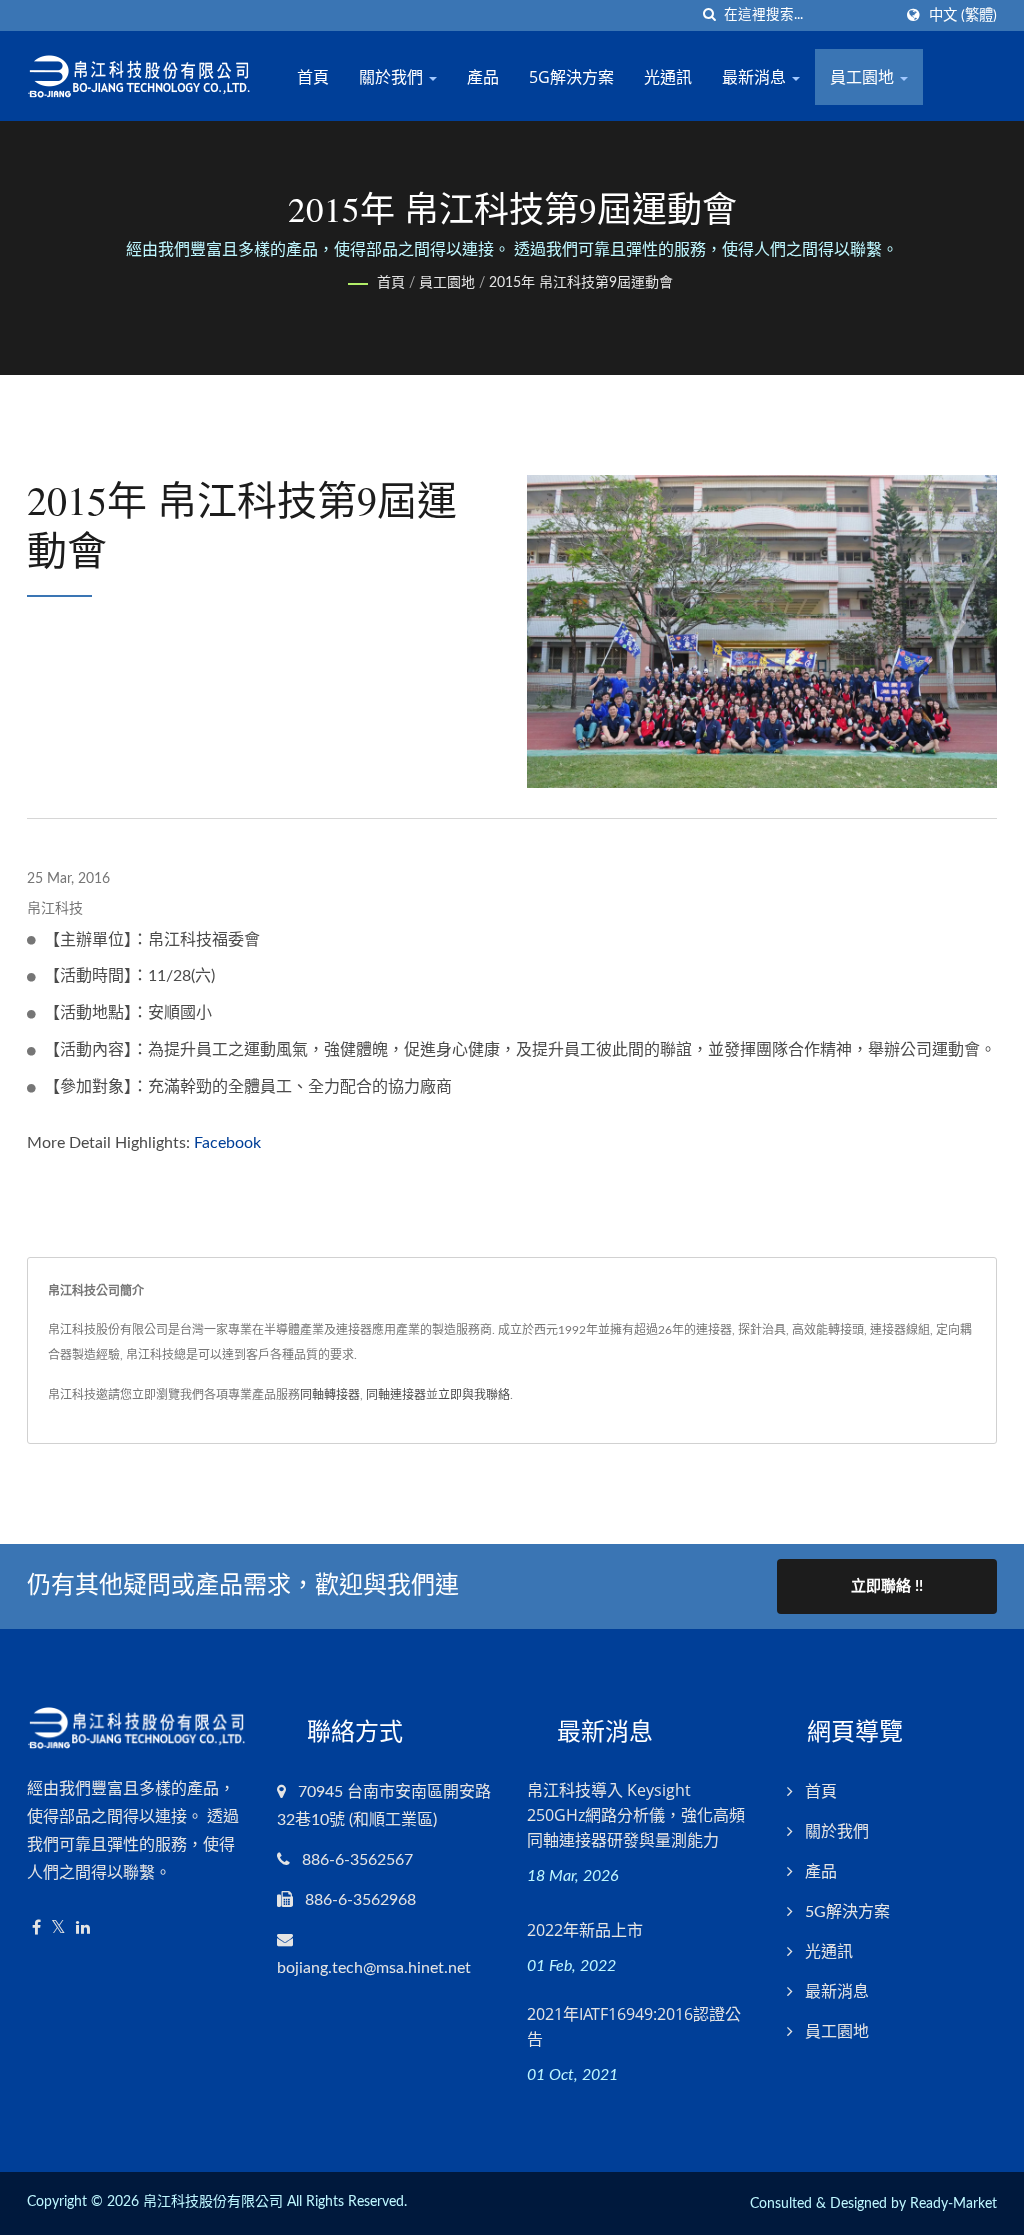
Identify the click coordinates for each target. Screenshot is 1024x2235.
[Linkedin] (83, 1928)
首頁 (313, 77)
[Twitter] (58, 1928)
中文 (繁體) (963, 15)
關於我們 (393, 77)
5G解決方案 (571, 77)
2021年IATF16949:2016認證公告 (634, 2026)
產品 (483, 77)
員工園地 (864, 77)
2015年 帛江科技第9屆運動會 (581, 283)
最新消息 (756, 77)
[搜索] (709, 15)
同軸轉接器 (330, 1395)
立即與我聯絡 (474, 1395)
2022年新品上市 (585, 1930)
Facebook (227, 1143)
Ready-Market (953, 2204)
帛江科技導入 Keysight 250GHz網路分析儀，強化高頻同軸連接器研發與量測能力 (636, 1815)
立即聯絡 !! (887, 1586)
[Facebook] (36, 1928)
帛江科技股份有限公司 (213, 2202)
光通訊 (668, 77)
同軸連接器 (396, 1395)
